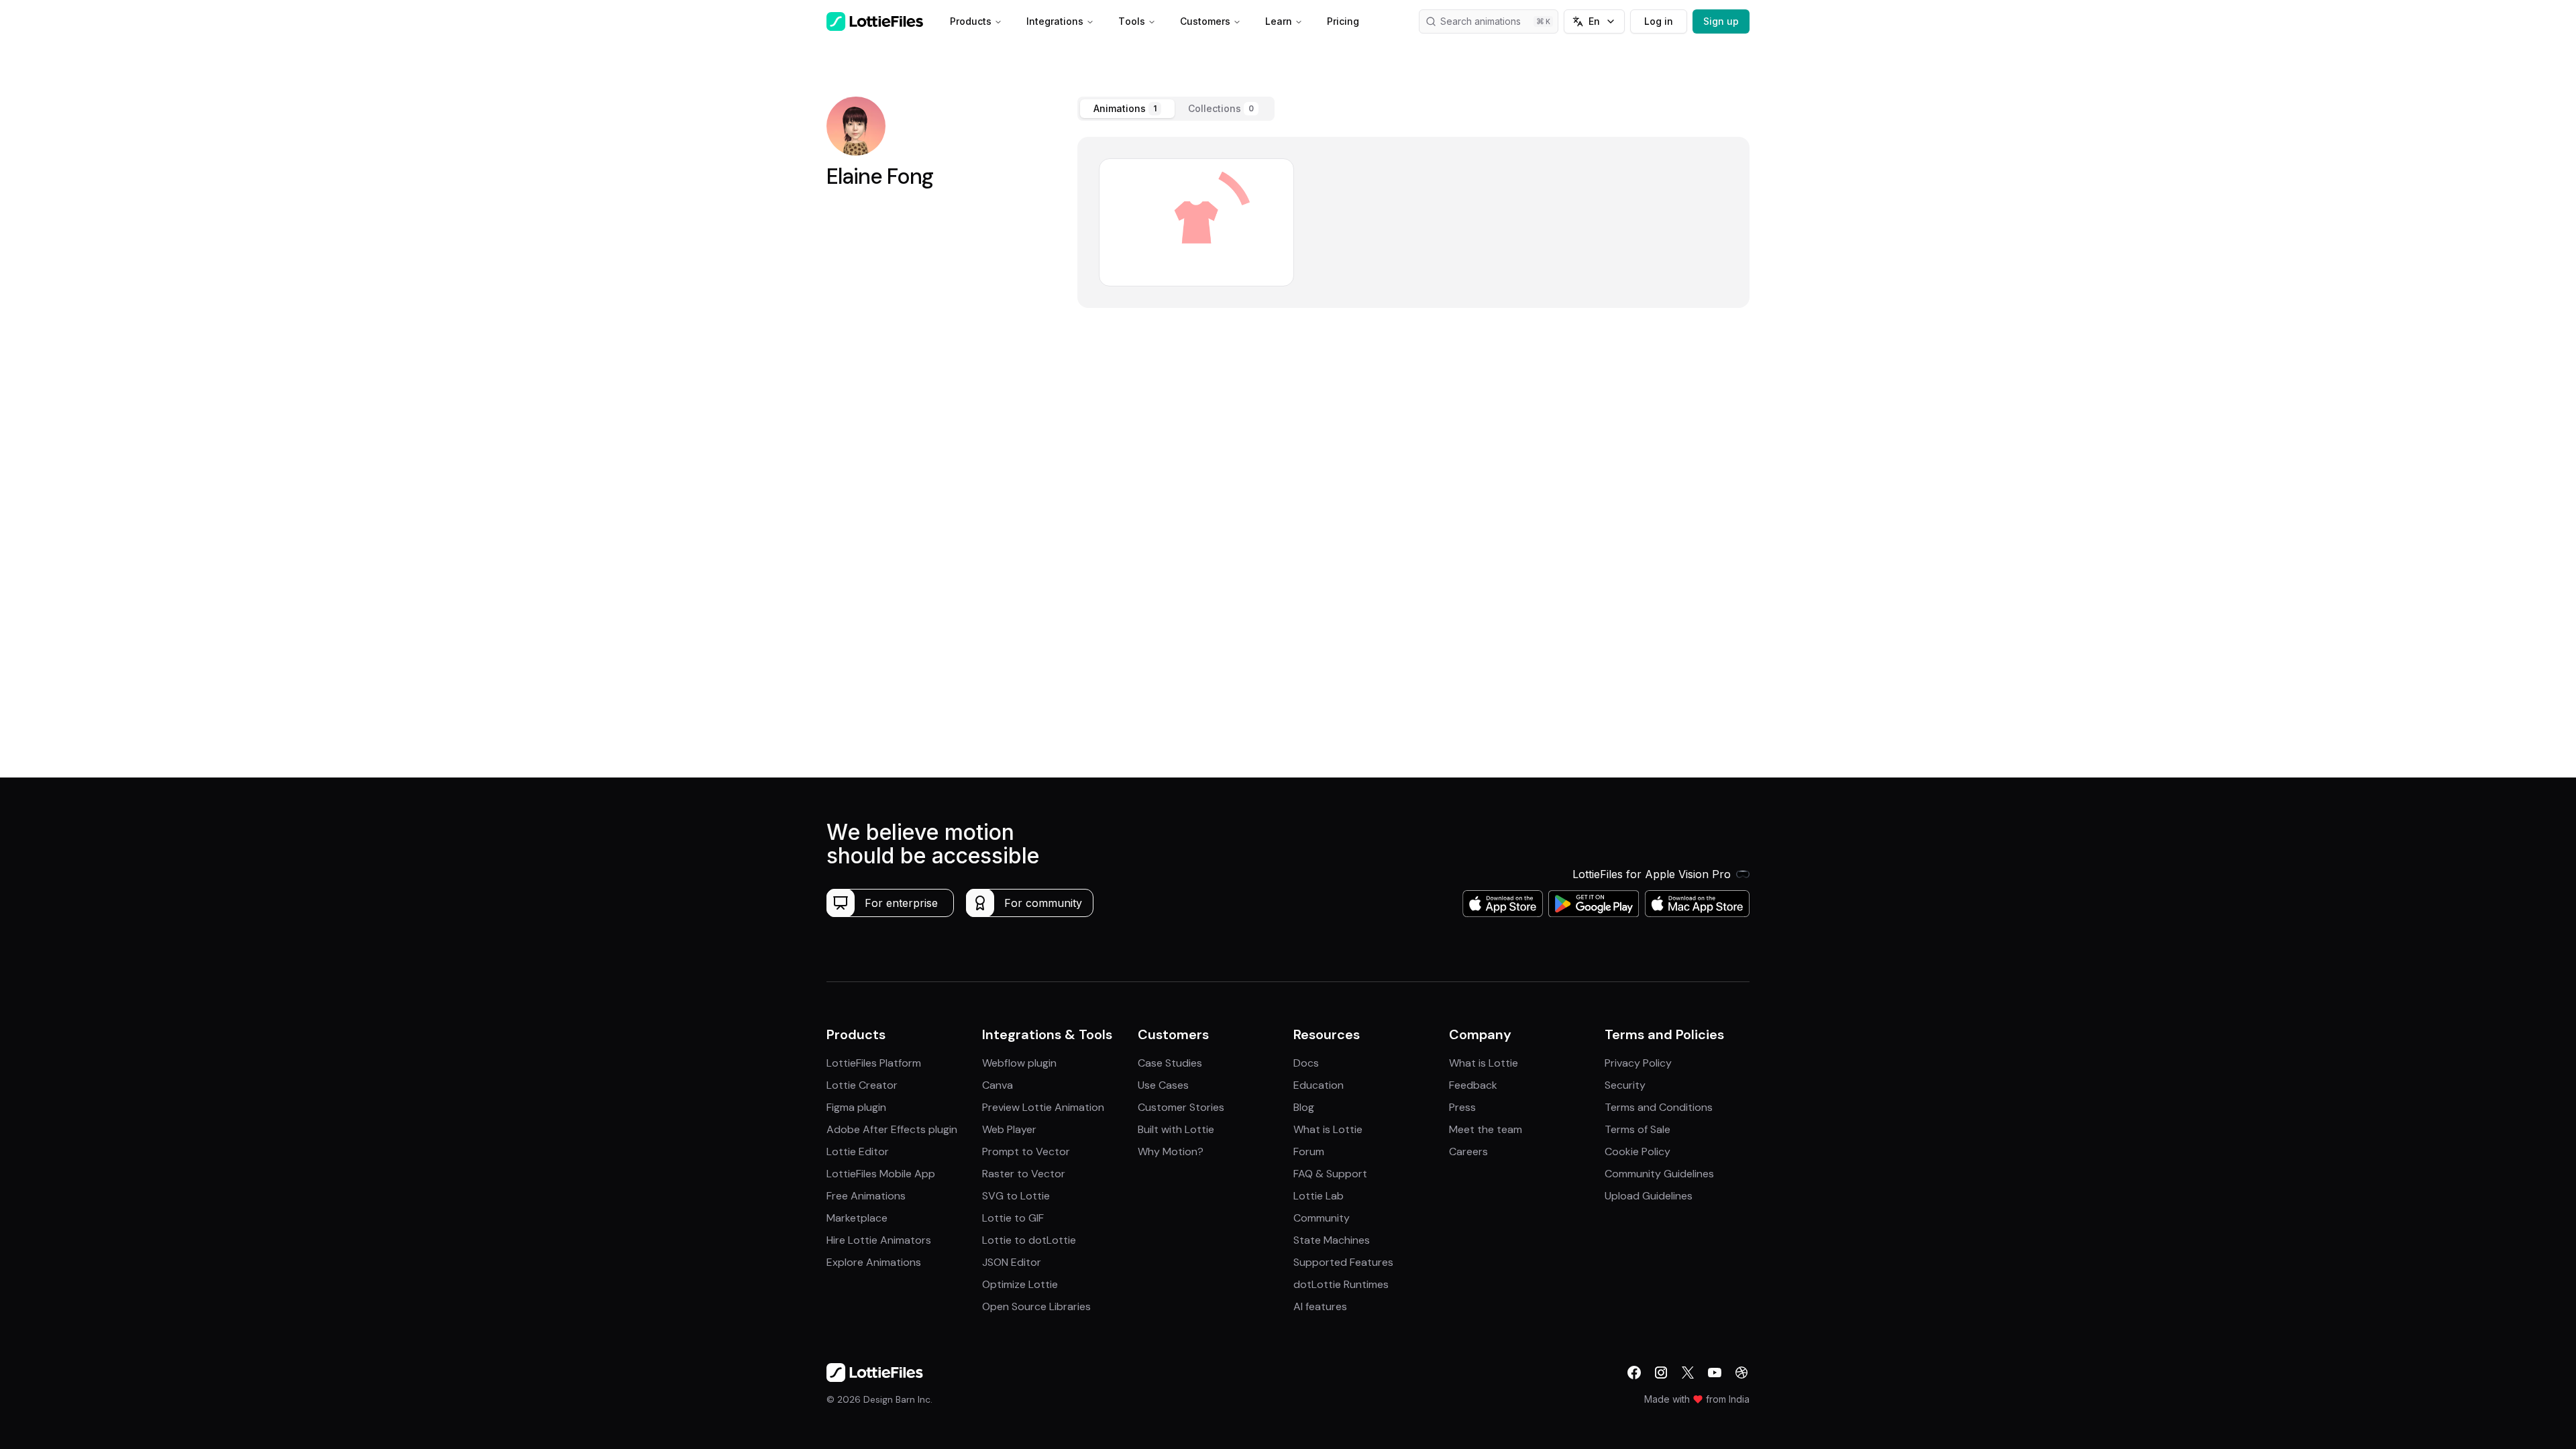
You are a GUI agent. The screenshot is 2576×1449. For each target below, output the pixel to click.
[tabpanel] (1413, 222)
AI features (1320, 1306)
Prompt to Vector (1026, 1151)
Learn (1279, 21)
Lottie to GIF (1013, 1218)
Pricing (1343, 21)
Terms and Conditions (1659, 1107)
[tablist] (1176, 109)
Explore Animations (874, 1262)
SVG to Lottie (1016, 1196)
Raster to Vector (1024, 1174)
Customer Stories (1181, 1107)
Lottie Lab (1319, 1196)
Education (1319, 1085)
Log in (1659, 21)
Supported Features (1343, 1262)
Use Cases (1163, 1085)
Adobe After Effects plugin (892, 1129)
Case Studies (1170, 1063)
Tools (1132, 21)
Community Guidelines (1659, 1174)
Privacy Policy (1638, 1063)
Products (971, 21)
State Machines (1332, 1240)
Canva (998, 1085)
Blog (1304, 1107)
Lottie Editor (858, 1151)
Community (1322, 1218)
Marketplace (857, 1218)
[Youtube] (1715, 1373)
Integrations (1055, 21)
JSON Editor (1012, 1262)
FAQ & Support (1330, 1174)
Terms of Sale (1638, 1129)
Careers (1468, 1151)
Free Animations (866, 1196)
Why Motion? (1171, 1151)
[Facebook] (1634, 1373)
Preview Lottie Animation (1043, 1107)
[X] (1688, 1373)
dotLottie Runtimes (1341, 1284)
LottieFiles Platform (874, 1063)
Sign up (1721, 21)
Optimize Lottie (1020, 1284)
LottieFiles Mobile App (881, 1174)
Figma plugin (856, 1107)
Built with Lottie (1176, 1129)
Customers (1205, 21)
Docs (1306, 1063)
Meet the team (1486, 1129)
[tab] (1127, 109)
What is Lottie (1328, 1129)
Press (1462, 1107)
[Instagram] (1661, 1373)
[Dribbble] (1741, 1373)
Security (1625, 1085)
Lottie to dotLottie (1029, 1240)
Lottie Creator (862, 1085)
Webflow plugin (1019, 1063)
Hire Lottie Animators (879, 1240)
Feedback (1473, 1085)
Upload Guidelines (1649, 1196)
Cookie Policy (1638, 1151)
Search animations (1481, 21)
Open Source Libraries (1036, 1306)
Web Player (1009, 1129)
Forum (1309, 1151)
